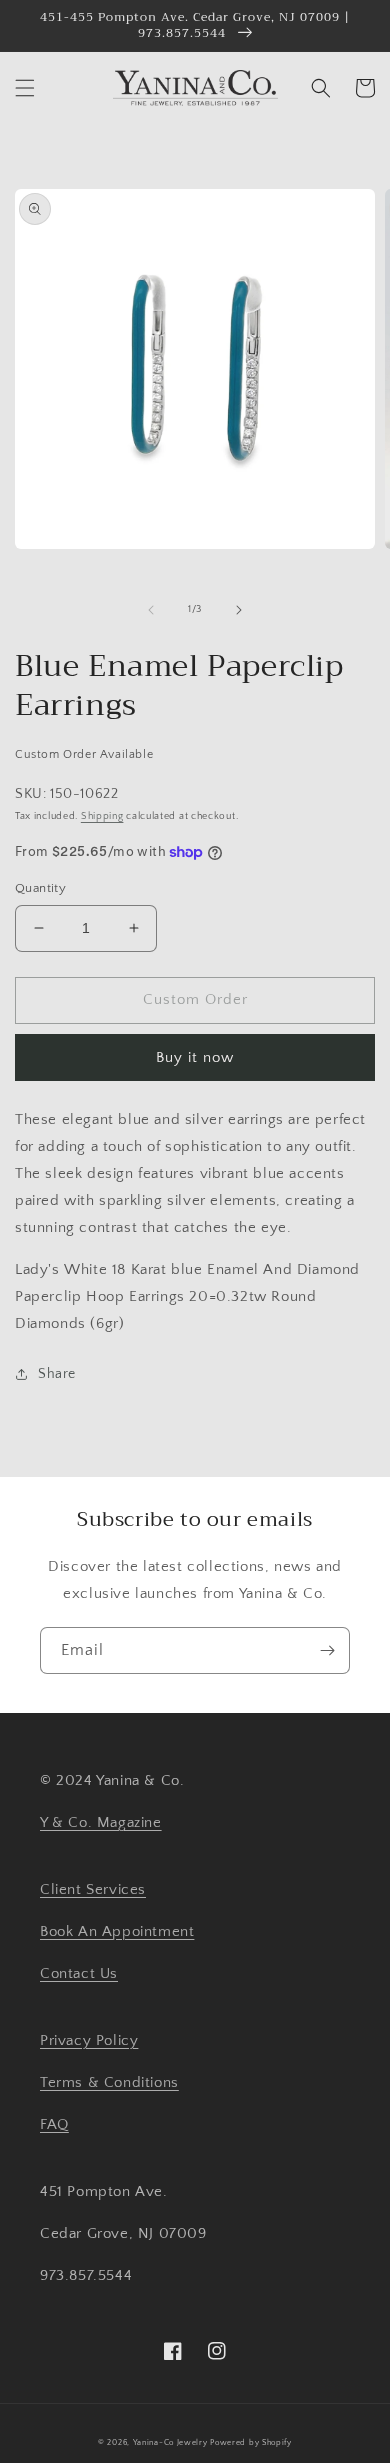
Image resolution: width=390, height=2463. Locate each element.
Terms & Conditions (109, 2082)
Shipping (102, 816)
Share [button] (57, 1374)
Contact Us (79, 1973)
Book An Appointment (117, 1931)
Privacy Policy (89, 2040)
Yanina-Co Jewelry (170, 2442)
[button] (25, 88)
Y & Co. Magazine (101, 1822)
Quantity (40, 888)
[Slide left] (151, 610)
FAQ (54, 2124)
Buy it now (195, 1057)
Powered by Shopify (251, 2442)
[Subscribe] (327, 1650)
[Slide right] (239, 610)
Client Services (93, 1889)
